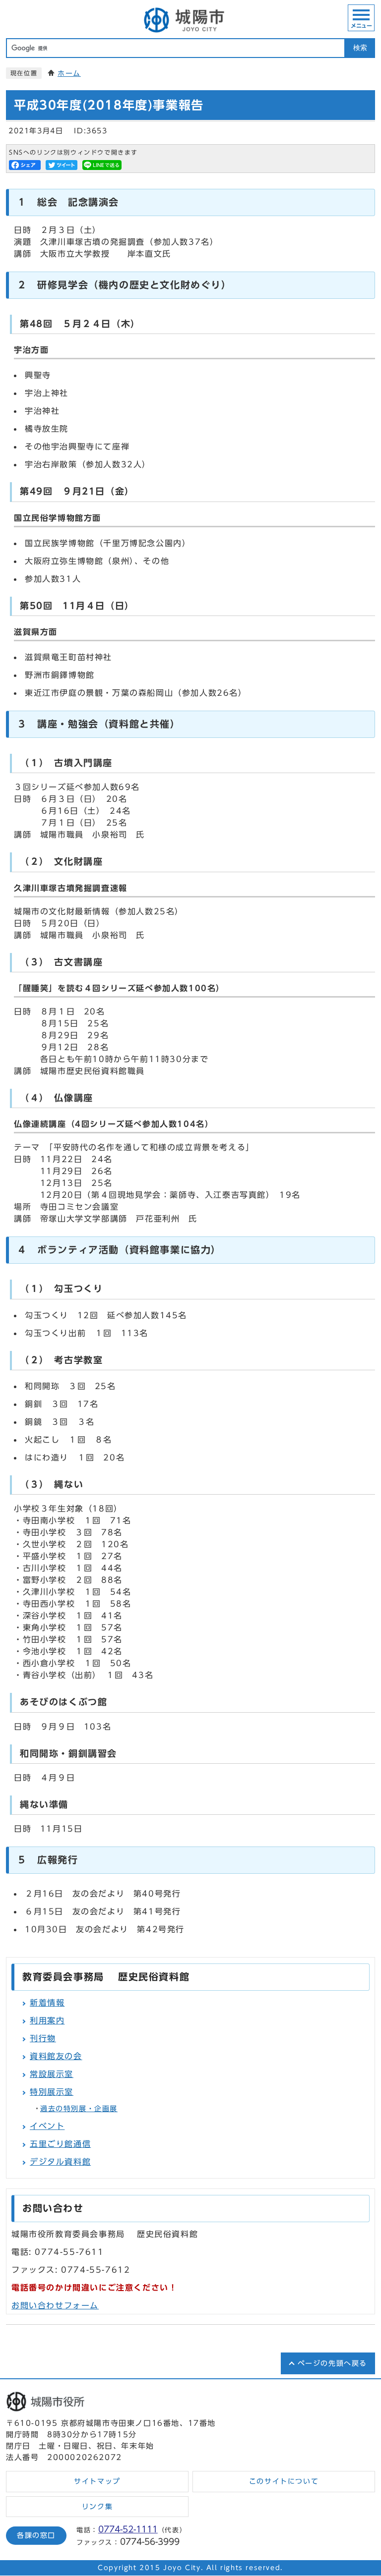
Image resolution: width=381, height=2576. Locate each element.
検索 (360, 48)
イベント (47, 2126)
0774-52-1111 (128, 2529)
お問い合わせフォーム (55, 2305)
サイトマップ (97, 2481)
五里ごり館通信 (60, 2144)
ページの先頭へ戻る (332, 2363)
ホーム (69, 73)
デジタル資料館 (60, 2162)
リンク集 (97, 2507)
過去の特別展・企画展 (79, 2109)
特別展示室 (52, 2092)
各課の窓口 (36, 2535)
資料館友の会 (56, 2056)
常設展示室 (52, 2074)
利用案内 (47, 2020)
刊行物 (43, 2038)
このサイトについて (284, 2481)
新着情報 (47, 2003)
